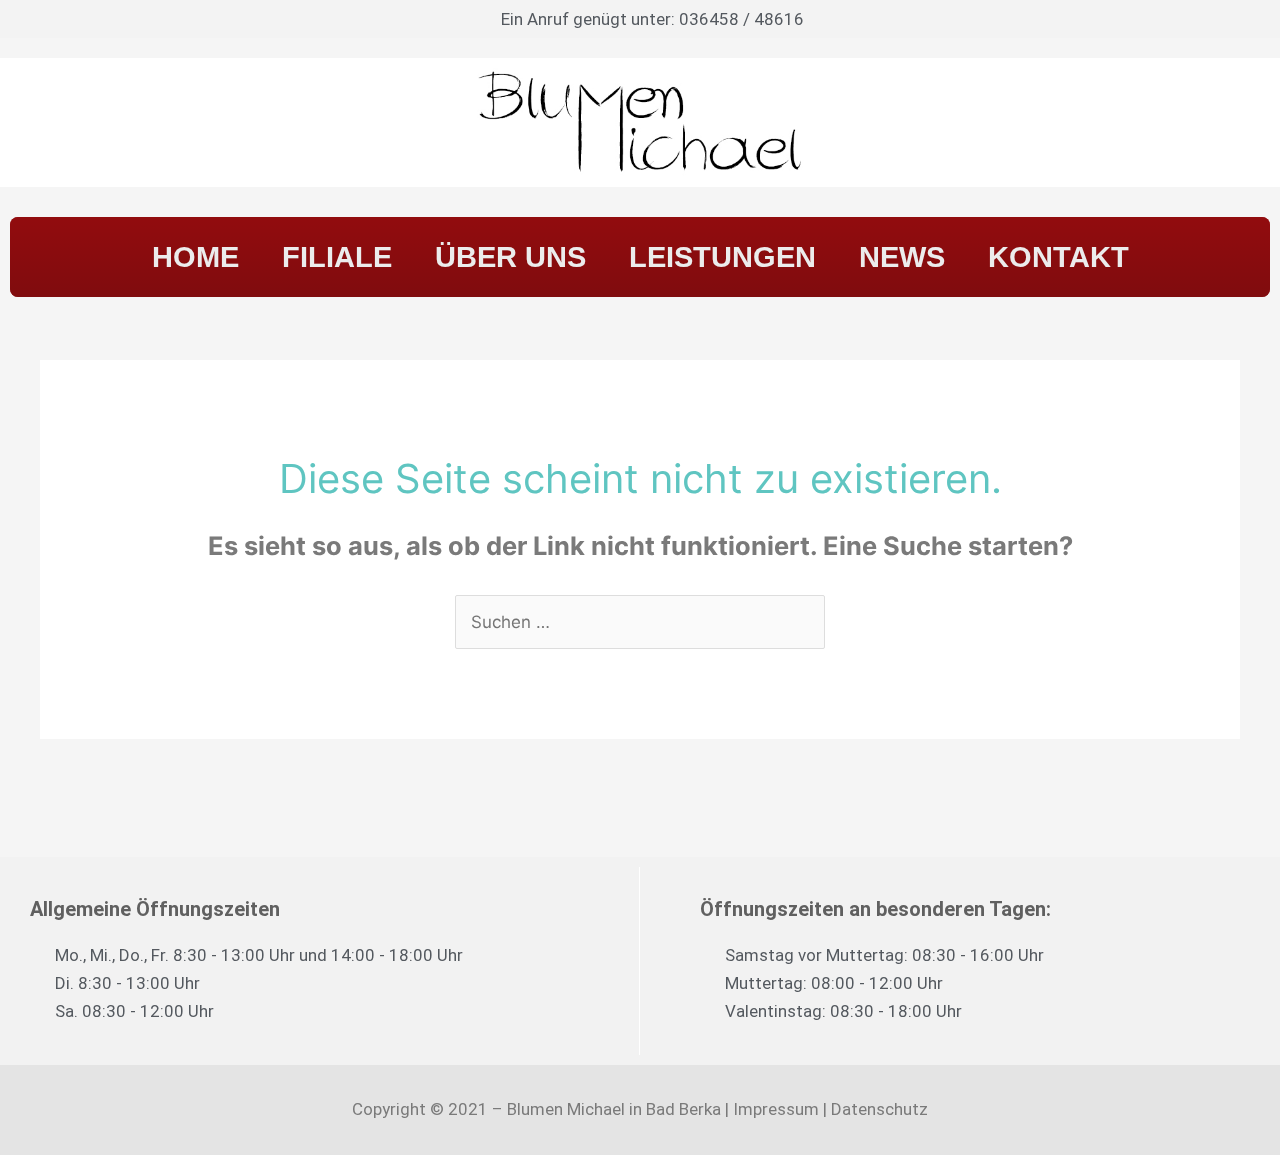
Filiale (337, 257)
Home (195, 257)
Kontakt (1058, 257)
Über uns (510, 257)
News (902, 257)
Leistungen (722, 257)
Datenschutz (879, 1109)
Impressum (776, 1109)
